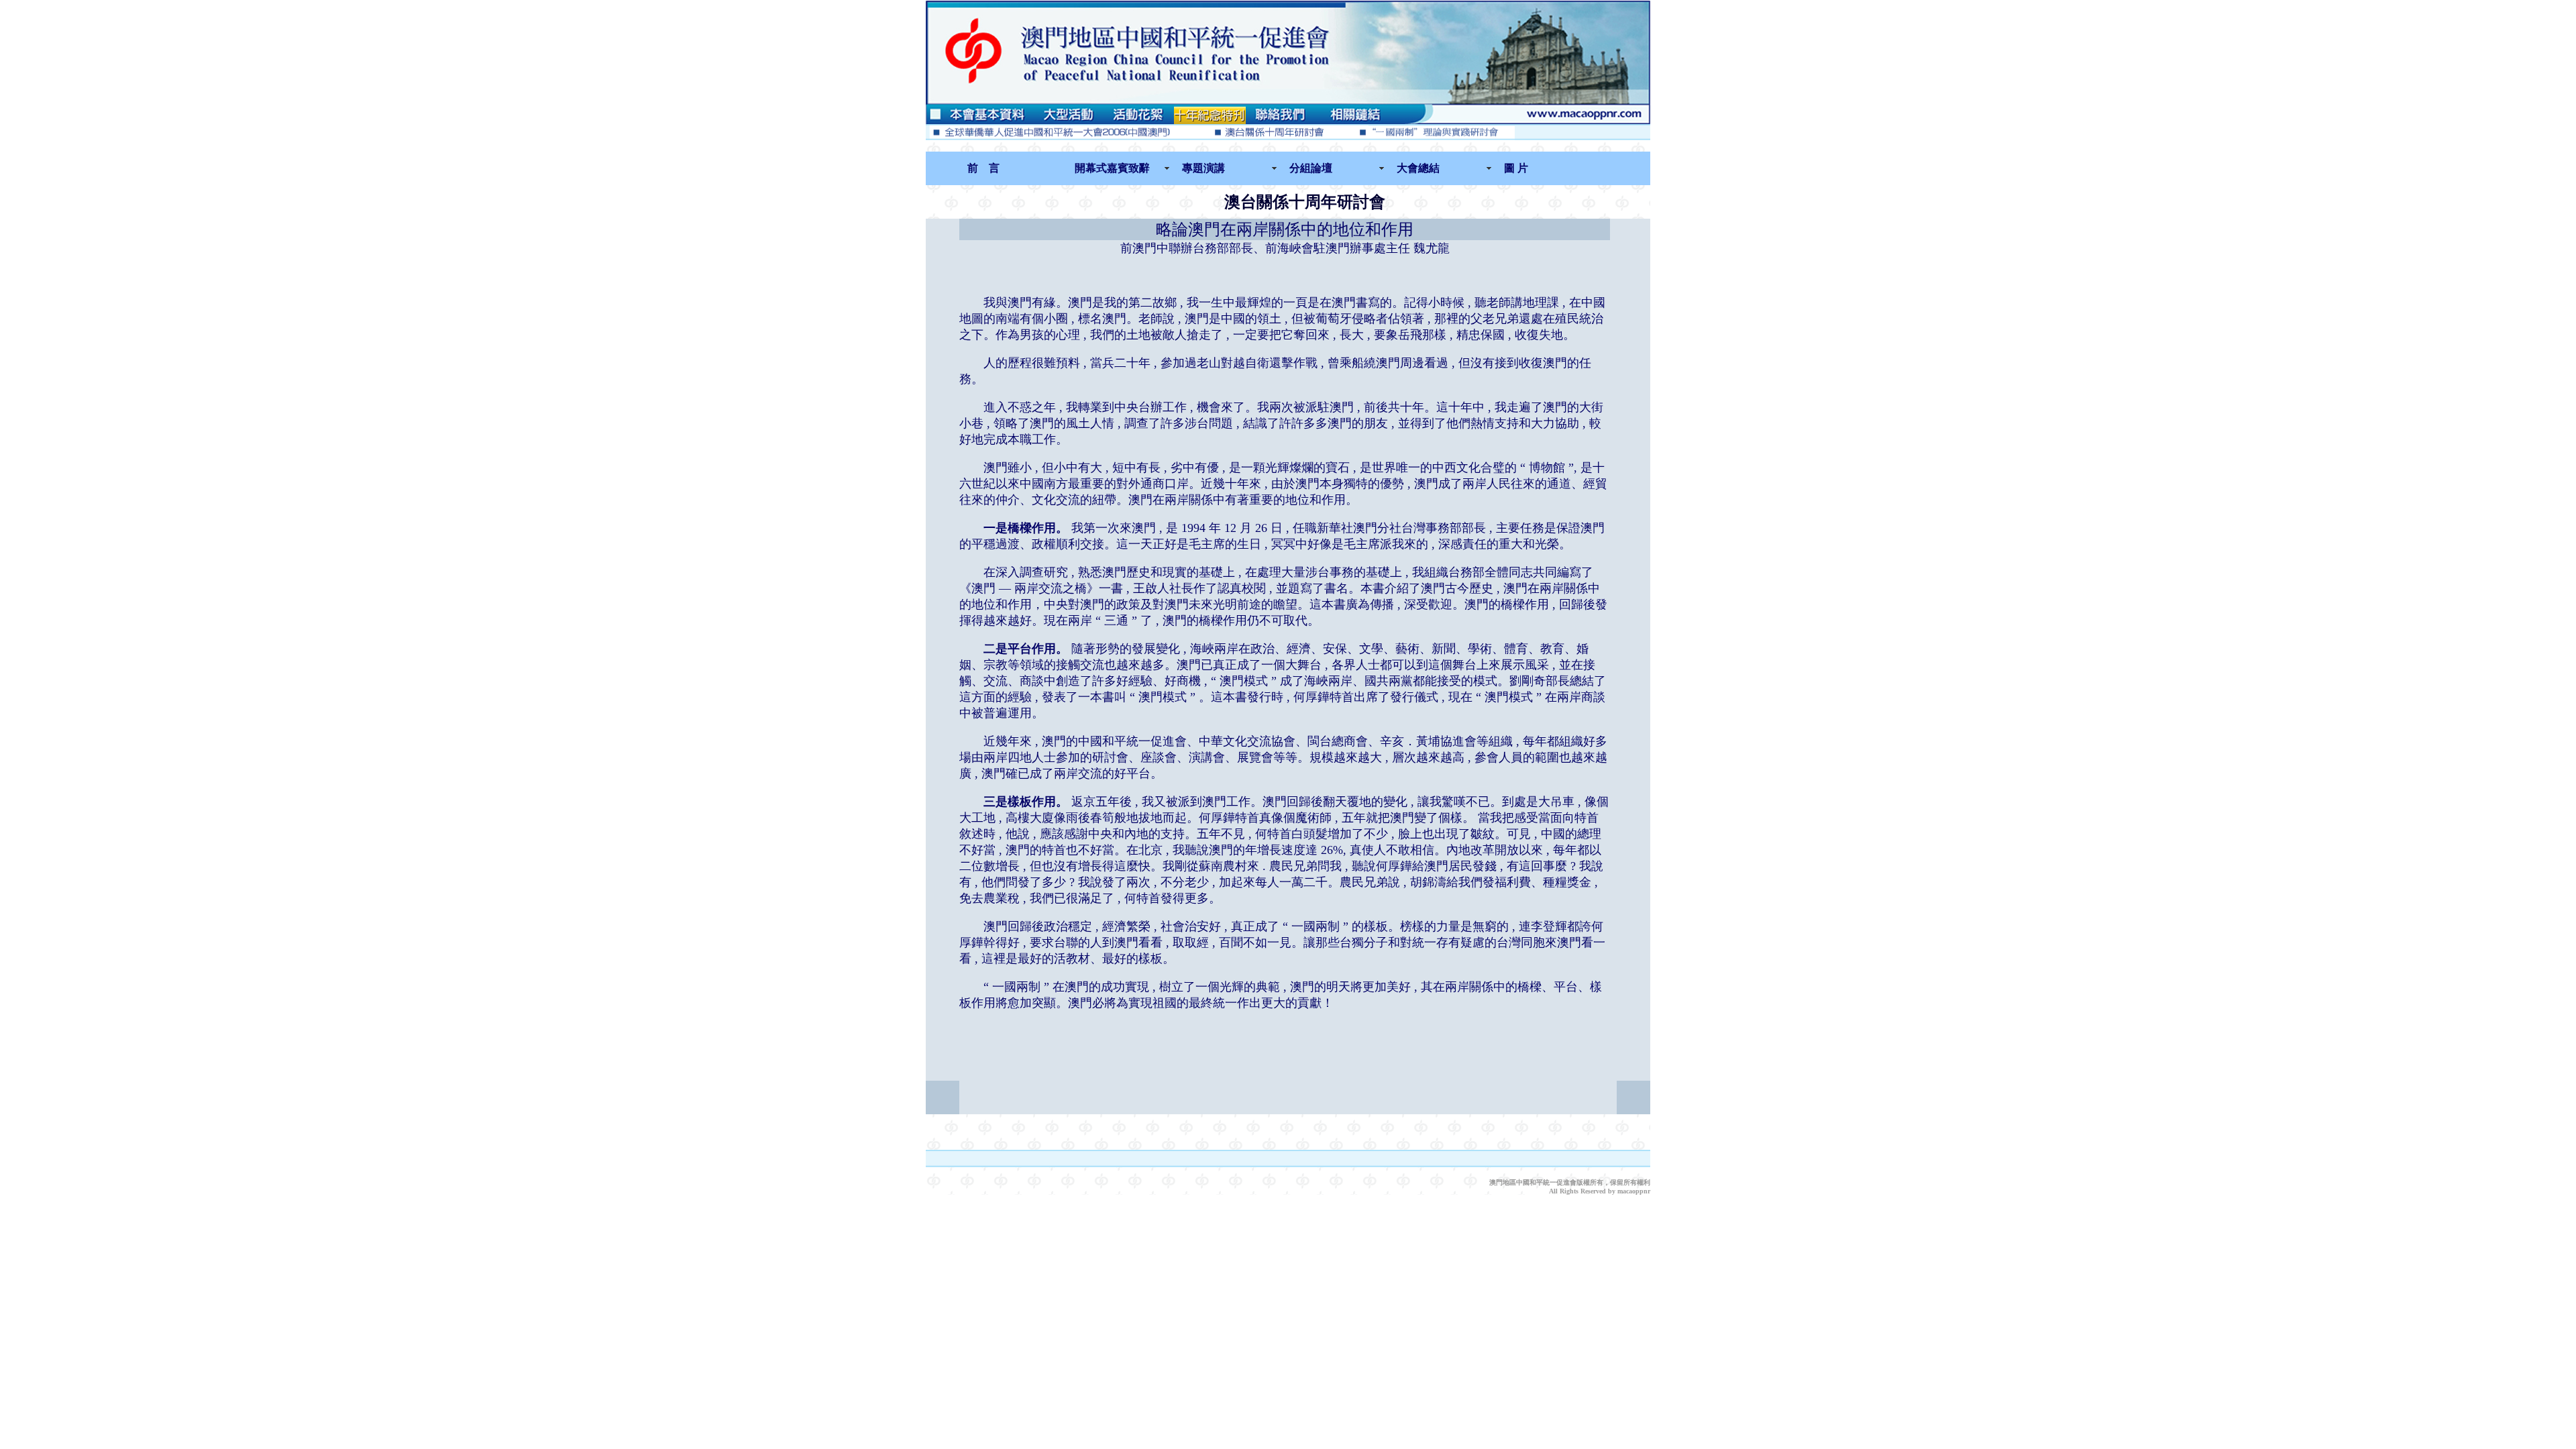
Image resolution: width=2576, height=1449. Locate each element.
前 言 (983, 168)
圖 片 (1516, 168)
